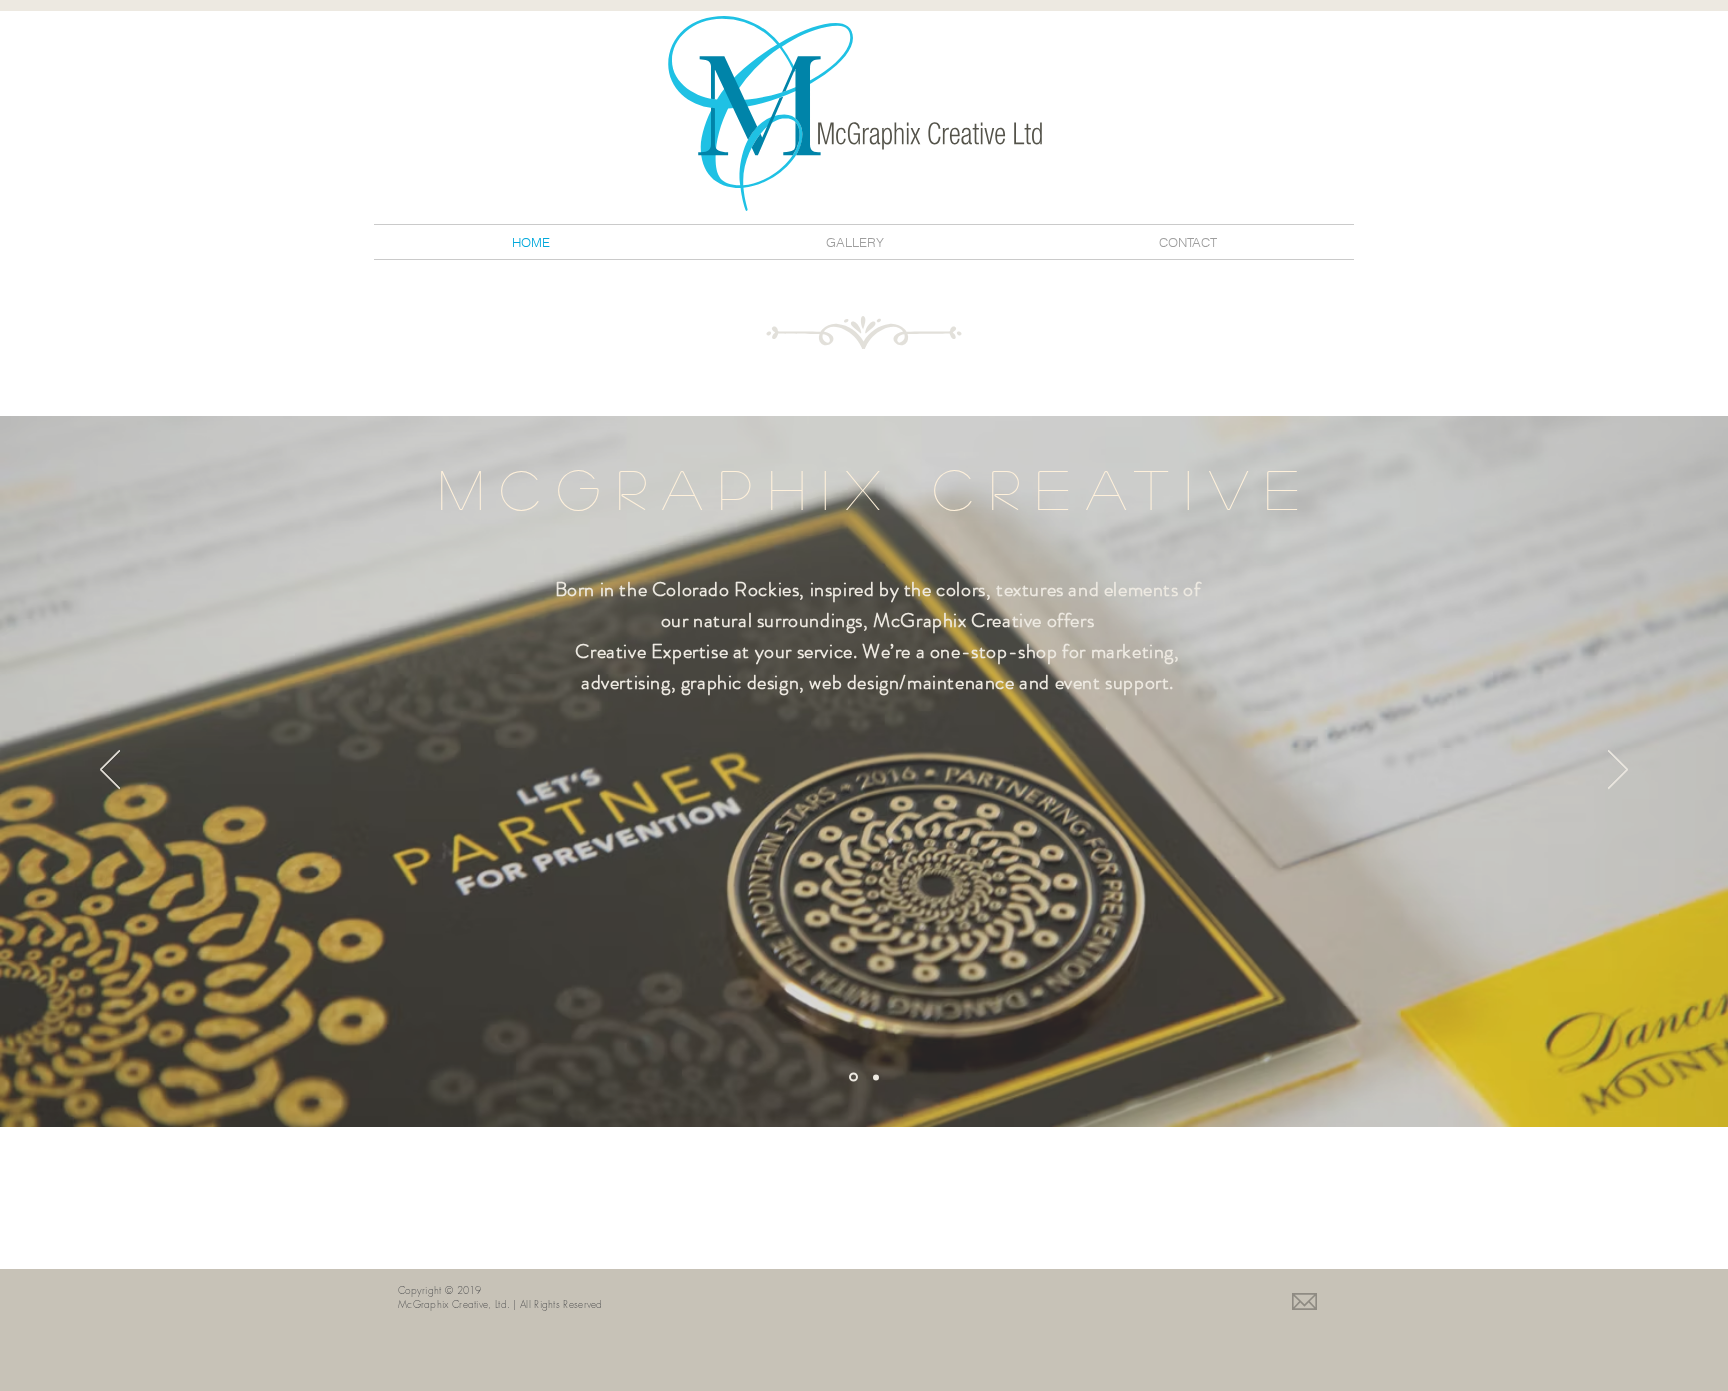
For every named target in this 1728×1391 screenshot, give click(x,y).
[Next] (1618, 771)
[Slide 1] (853, 1077)
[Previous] (110, 771)
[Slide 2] (876, 1077)
